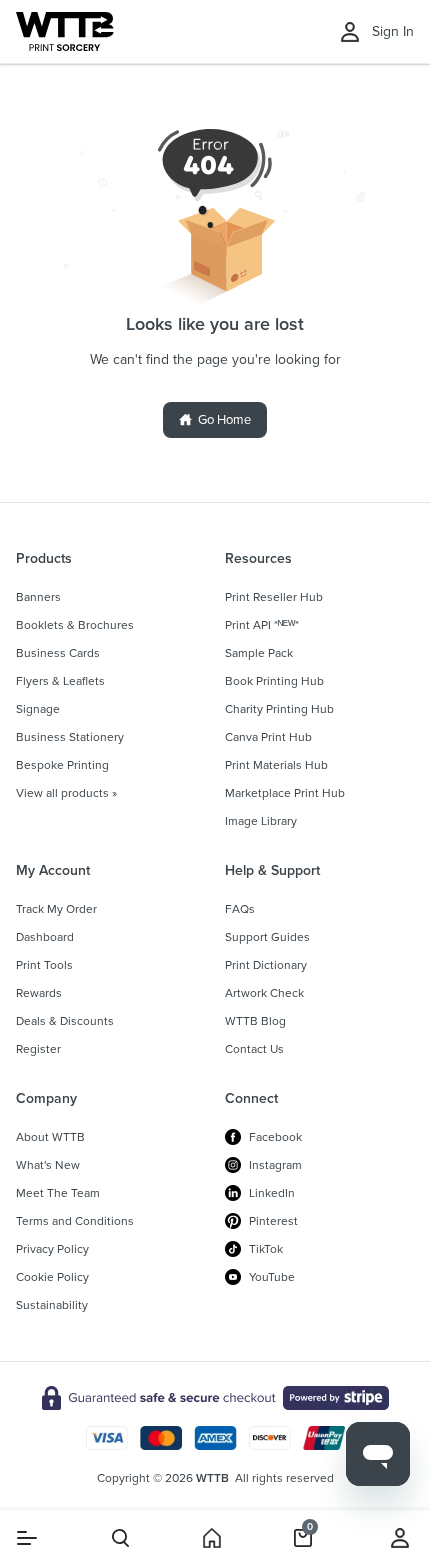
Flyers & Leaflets (60, 681)
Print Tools (44, 965)
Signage (38, 709)
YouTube (272, 1277)
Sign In (393, 32)
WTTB (212, 1478)
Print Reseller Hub (274, 597)
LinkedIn (272, 1193)
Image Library (261, 821)
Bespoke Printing (62, 765)
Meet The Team (58, 1193)
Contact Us (254, 1049)
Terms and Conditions (75, 1221)
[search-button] (120, 1538)
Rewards (39, 993)
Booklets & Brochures (75, 625)
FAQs (240, 909)
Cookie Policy (52, 1277)
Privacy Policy (52, 1249)
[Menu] (27, 1538)
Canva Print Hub (268, 737)
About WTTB (50, 1137)
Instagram (275, 1165)
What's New (48, 1165)
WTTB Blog (255, 1021)
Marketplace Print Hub (285, 793)
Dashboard (45, 937)
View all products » (66, 793)
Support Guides (267, 937)
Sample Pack (259, 653)
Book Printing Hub (274, 681)
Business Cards (58, 653)
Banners (38, 597)
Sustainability (52, 1305)
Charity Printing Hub (279, 709)
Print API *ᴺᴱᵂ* (262, 625)
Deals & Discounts (65, 1021)
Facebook (275, 1137)
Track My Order (56, 909)
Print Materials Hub (276, 765)
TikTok (266, 1249)
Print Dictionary (266, 965)
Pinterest (273, 1221)
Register (38, 1049)
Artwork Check (264, 993)
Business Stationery (70, 737)
